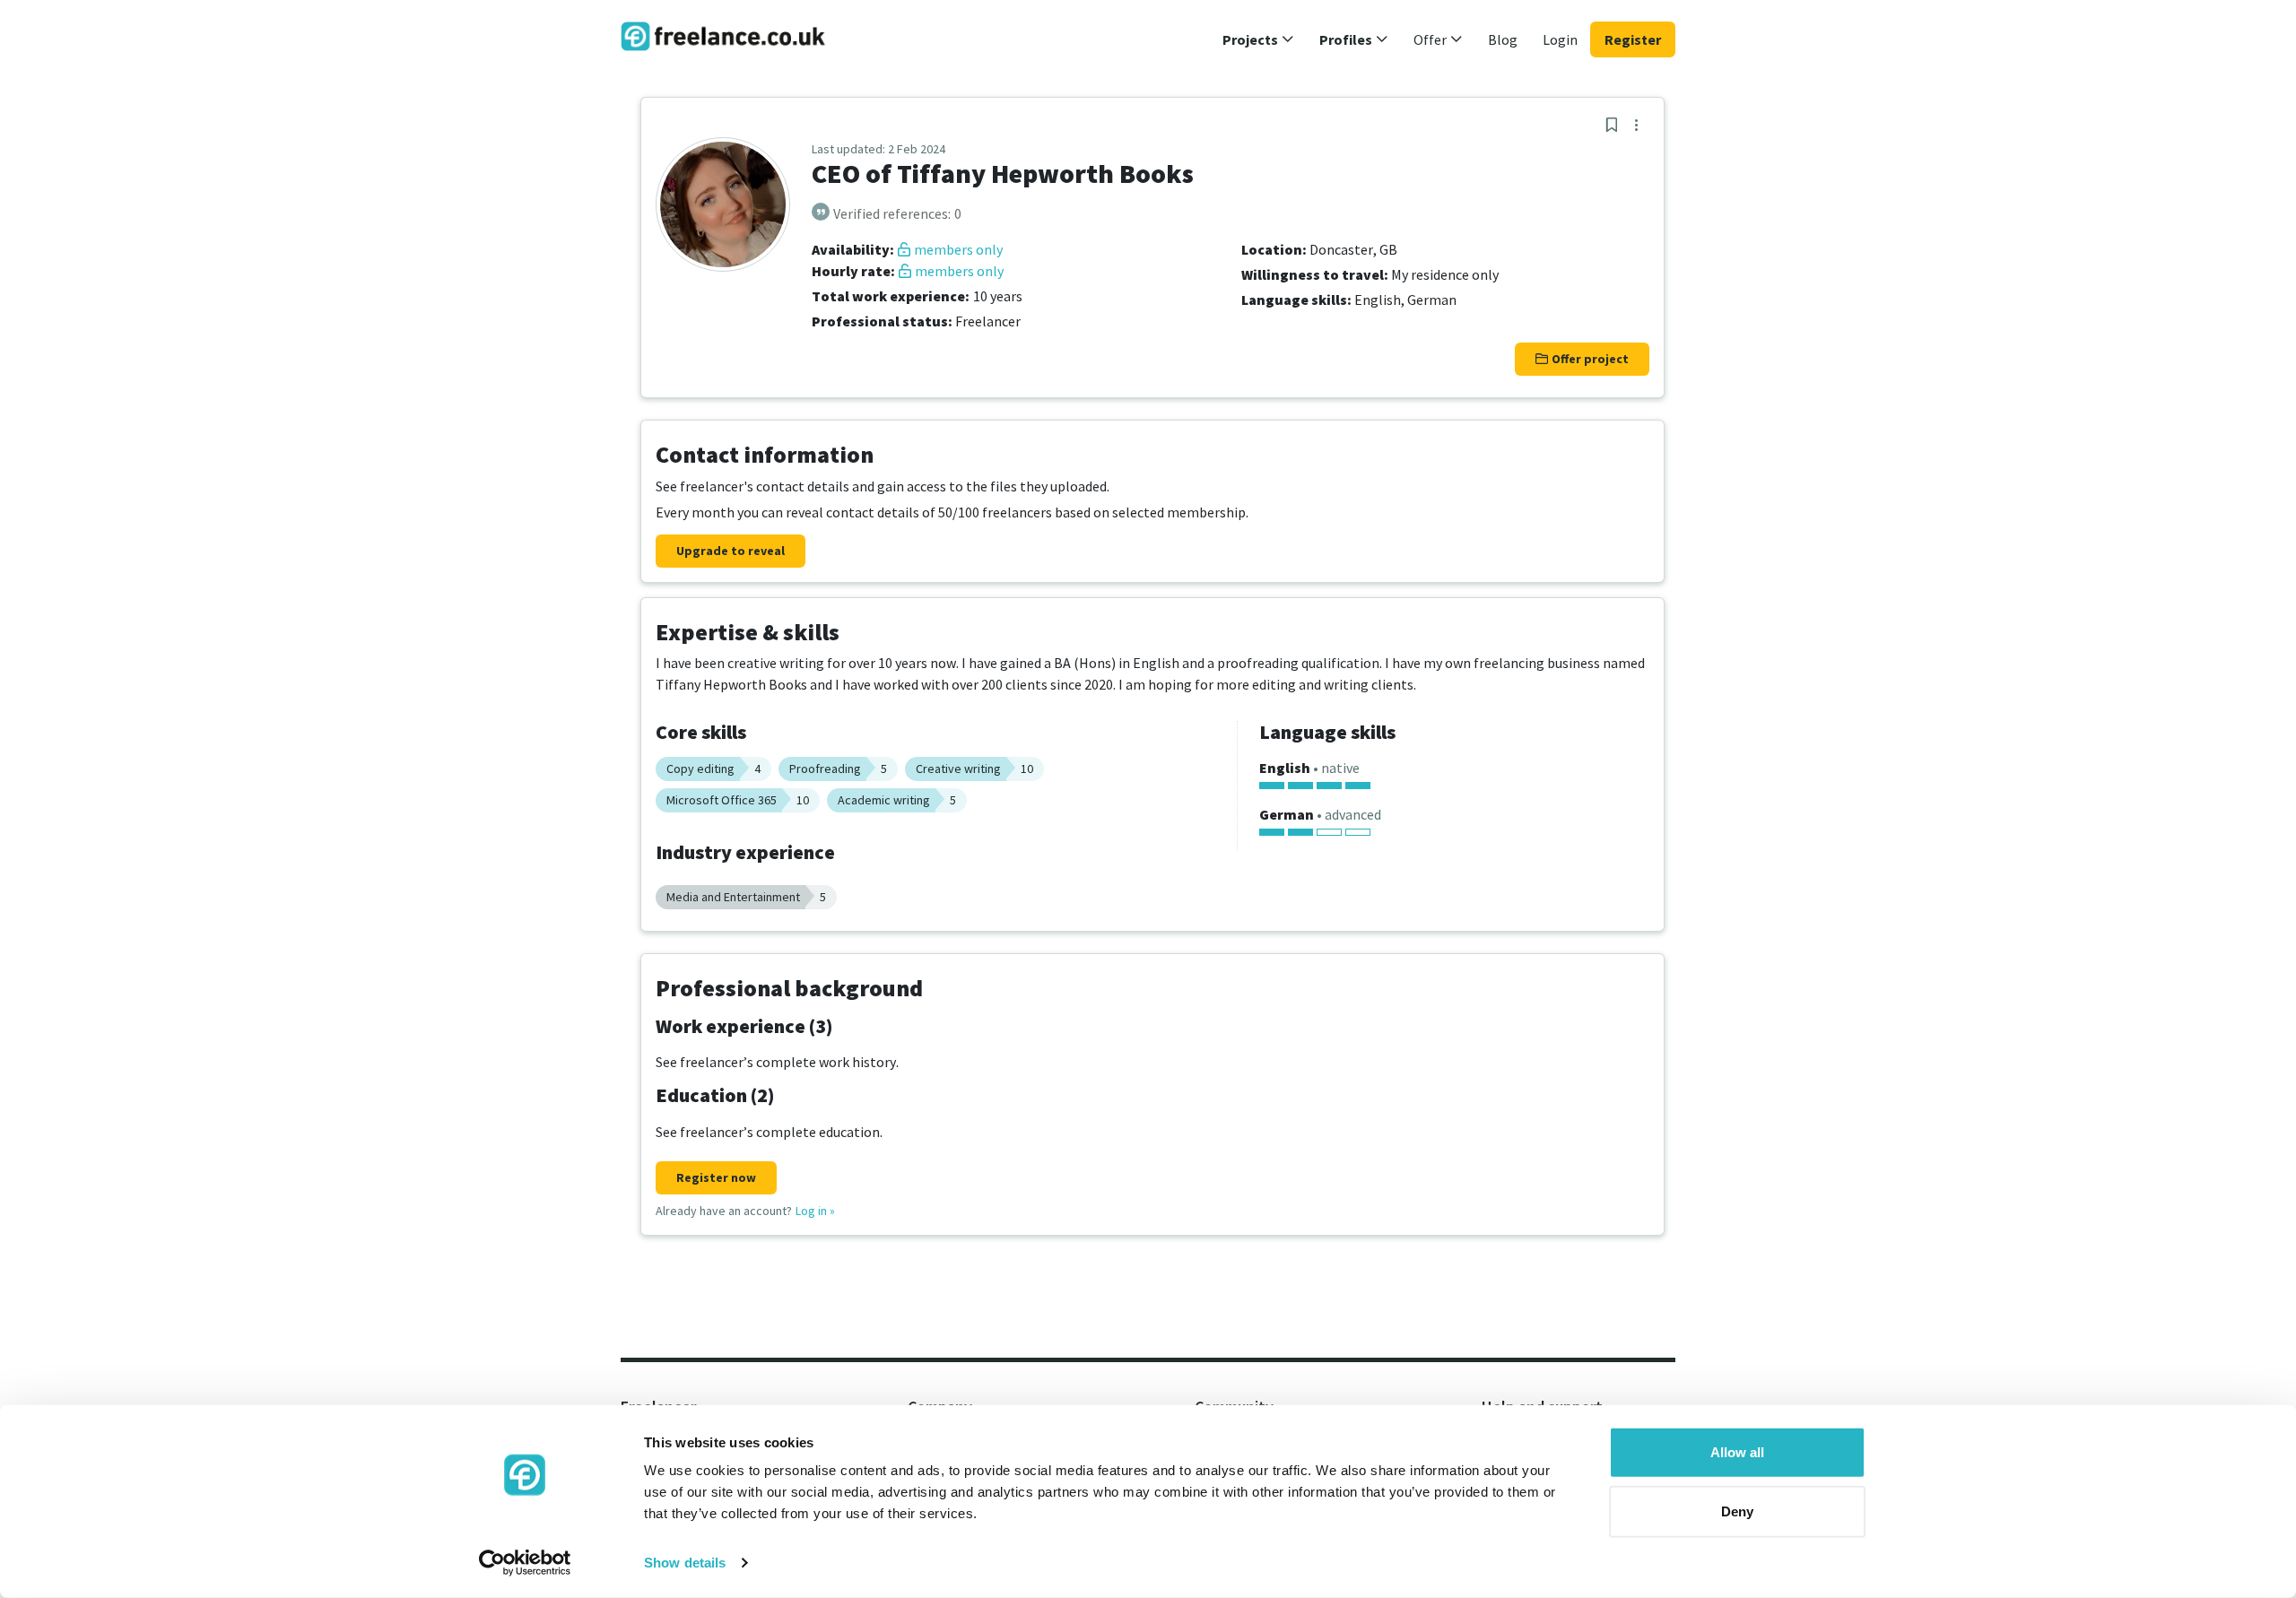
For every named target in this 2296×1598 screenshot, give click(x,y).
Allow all (1737, 1452)
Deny (1737, 1511)
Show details (685, 1563)
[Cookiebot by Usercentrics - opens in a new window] (525, 1563)
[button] (1258, 39)
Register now (716, 1177)
